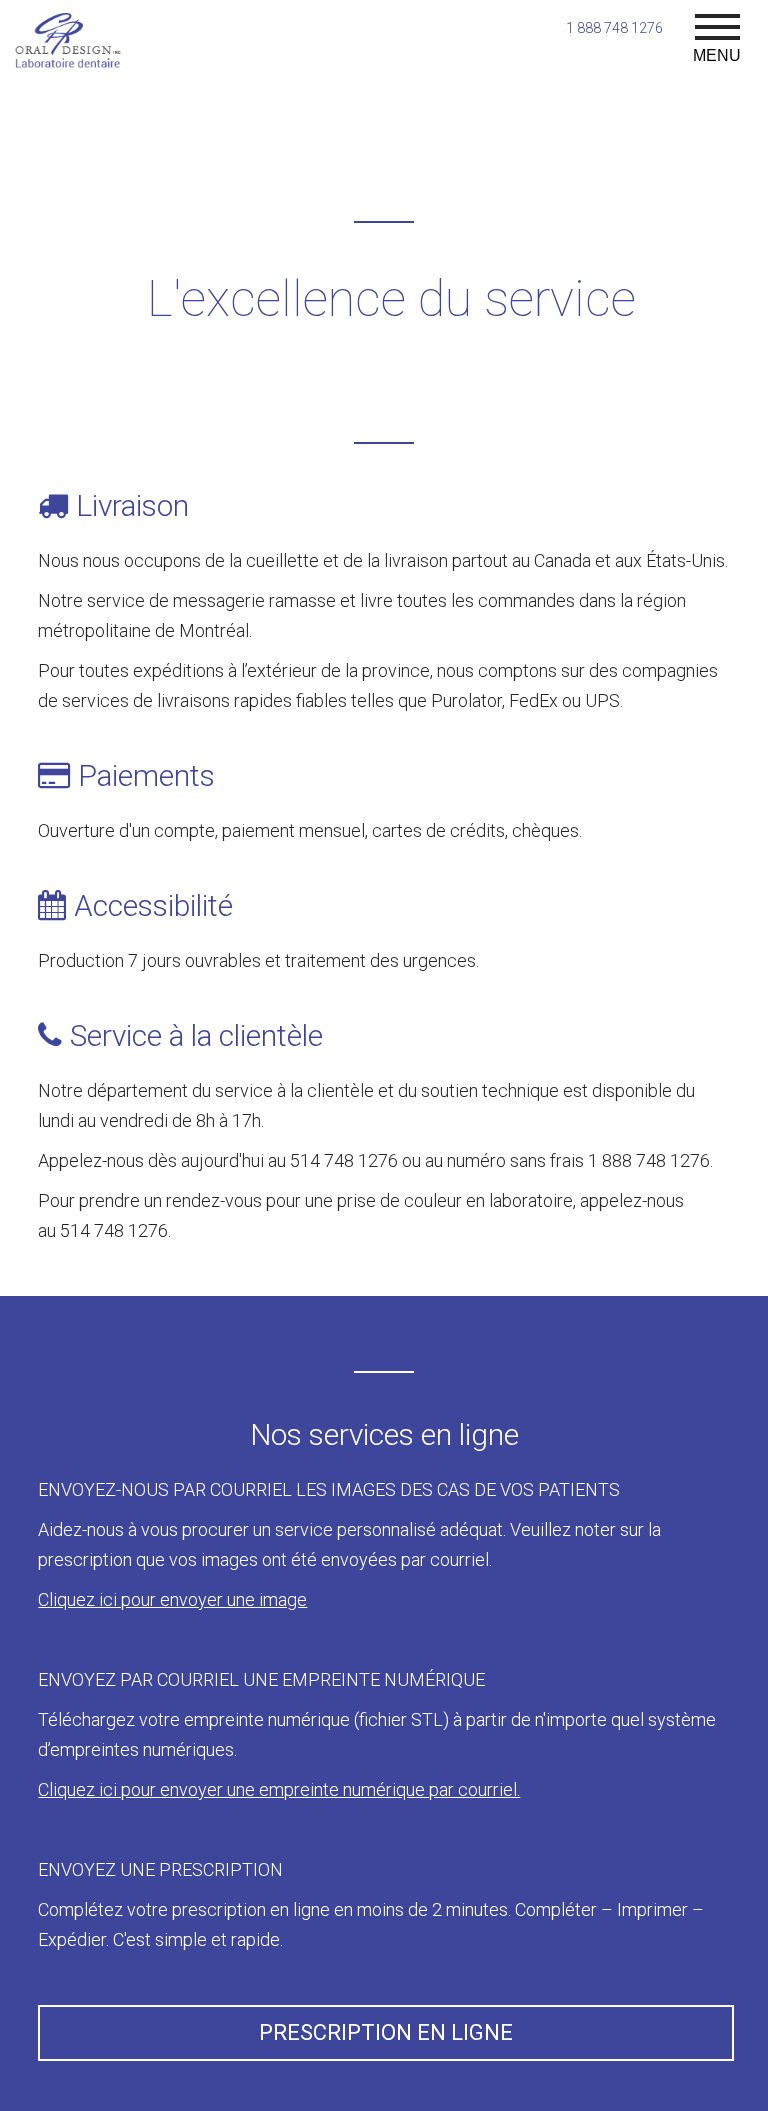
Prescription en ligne (386, 2032)
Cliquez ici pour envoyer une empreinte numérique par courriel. (279, 1789)
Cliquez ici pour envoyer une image (172, 1599)
